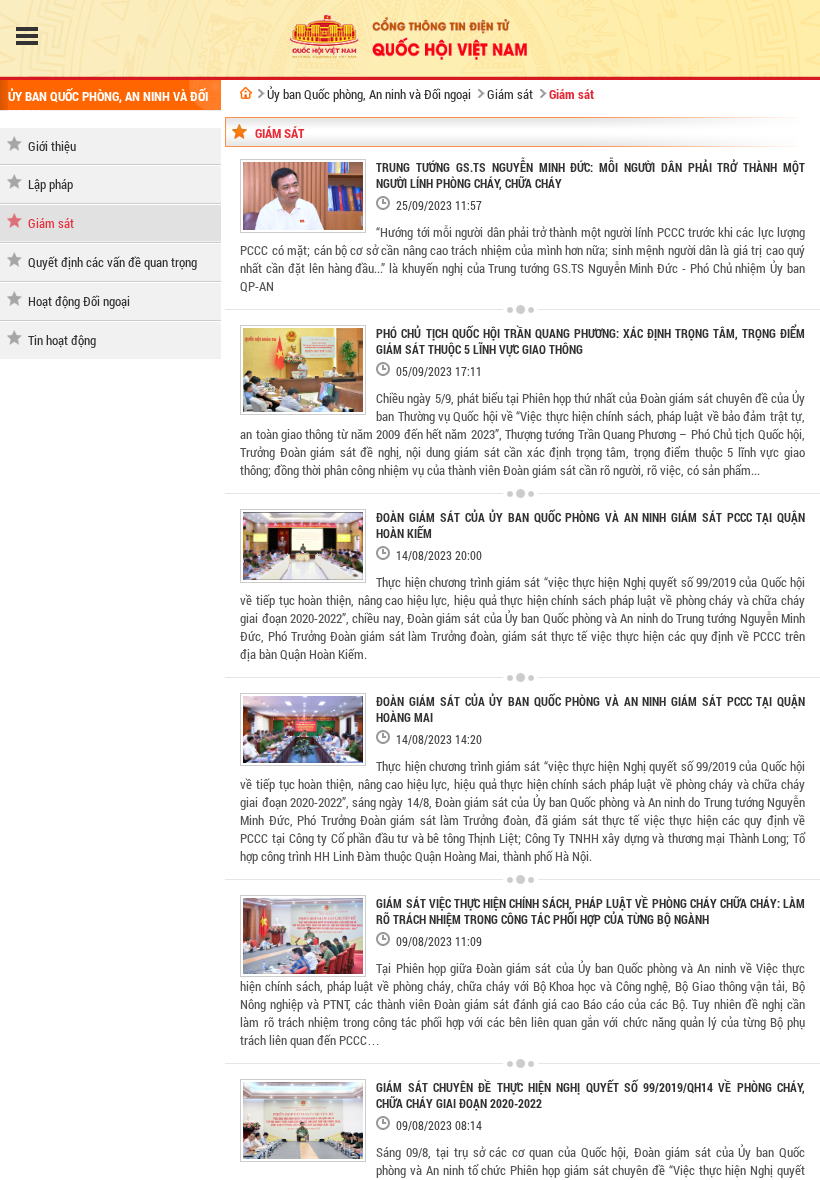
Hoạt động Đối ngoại (79, 301)
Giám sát (51, 223)
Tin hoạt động (62, 340)
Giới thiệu (52, 146)
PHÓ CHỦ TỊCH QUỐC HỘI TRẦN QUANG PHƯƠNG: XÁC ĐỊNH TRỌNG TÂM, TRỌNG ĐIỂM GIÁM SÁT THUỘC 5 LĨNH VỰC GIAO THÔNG (590, 341)
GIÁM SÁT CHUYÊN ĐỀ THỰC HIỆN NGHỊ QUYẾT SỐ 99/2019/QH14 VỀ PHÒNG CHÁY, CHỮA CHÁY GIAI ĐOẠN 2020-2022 (590, 1095)
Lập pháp (50, 184)
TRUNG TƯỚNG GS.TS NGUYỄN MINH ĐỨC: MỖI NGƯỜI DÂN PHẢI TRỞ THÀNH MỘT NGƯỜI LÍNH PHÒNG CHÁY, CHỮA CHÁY (590, 175)
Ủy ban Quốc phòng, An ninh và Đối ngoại (369, 94)
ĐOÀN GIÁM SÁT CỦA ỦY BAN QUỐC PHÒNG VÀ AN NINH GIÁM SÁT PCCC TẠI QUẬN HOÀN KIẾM (590, 525)
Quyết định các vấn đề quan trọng (112, 262)
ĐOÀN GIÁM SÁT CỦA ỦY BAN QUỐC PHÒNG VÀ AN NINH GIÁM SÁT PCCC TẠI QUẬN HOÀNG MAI (590, 709)
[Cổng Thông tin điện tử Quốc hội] (246, 93)
